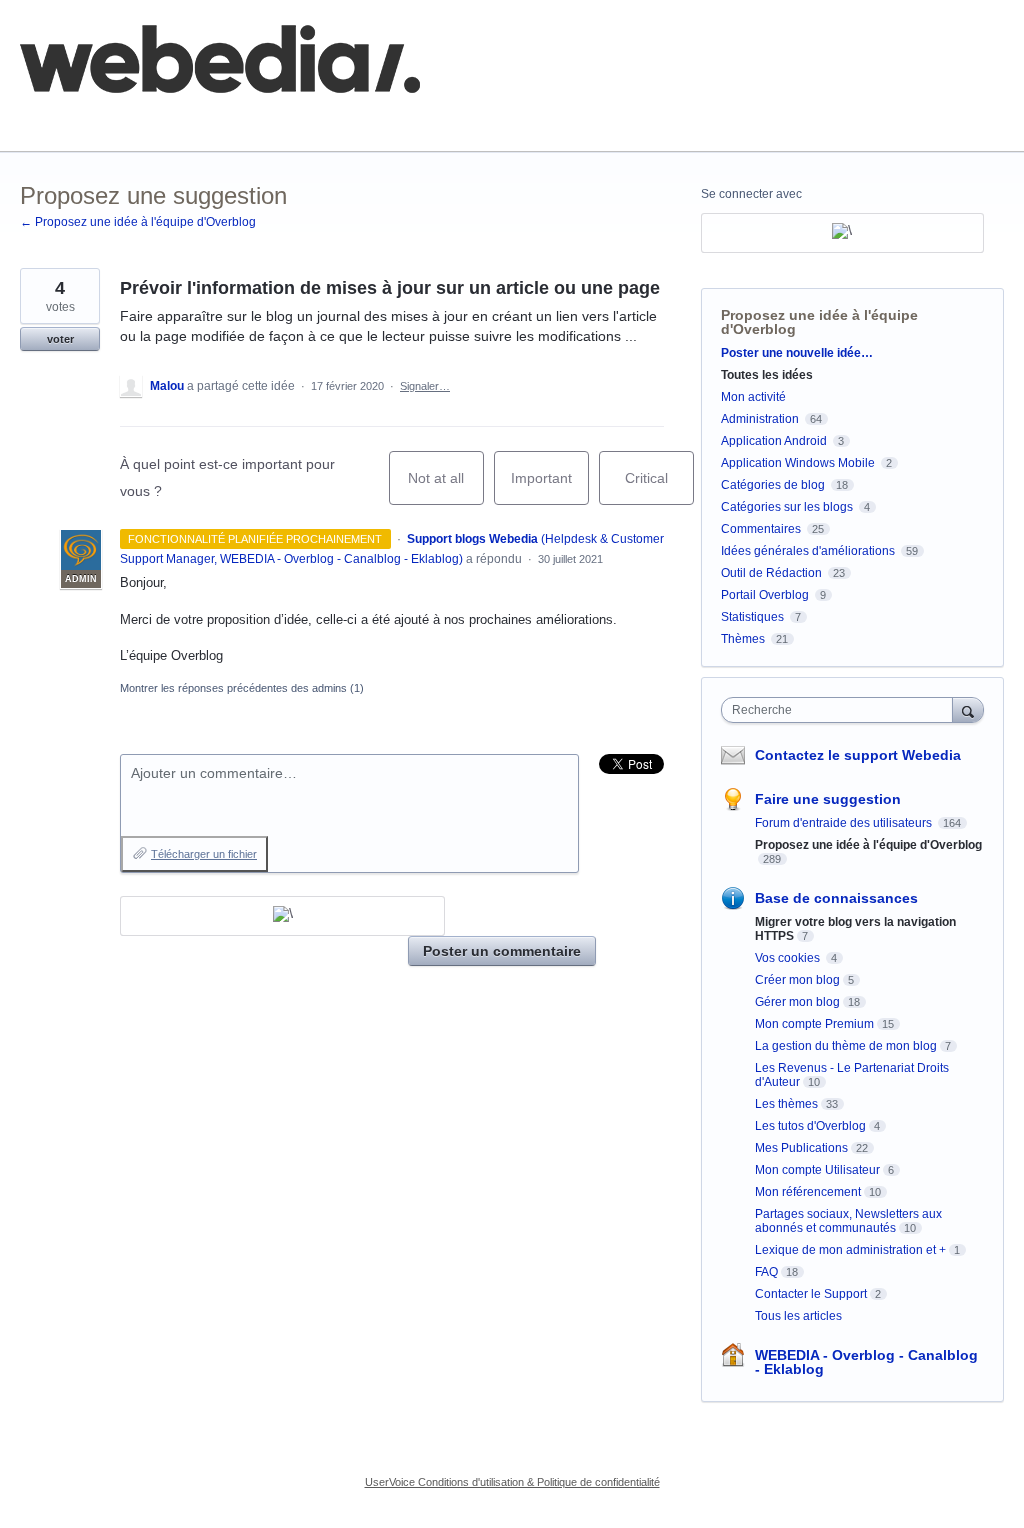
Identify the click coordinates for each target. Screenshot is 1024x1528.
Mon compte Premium (814, 1024)
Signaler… (425, 386)
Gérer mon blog (797, 1002)
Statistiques (752, 617)
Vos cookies (789, 958)
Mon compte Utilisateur (817, 1170)
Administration (760, 419)
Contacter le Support (811, 1294)
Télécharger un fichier (204, 854)
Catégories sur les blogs (787, 507)
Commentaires (761, 529)
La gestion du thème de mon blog (846, 1046)
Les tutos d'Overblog (810, 1126)
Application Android (774, 441)
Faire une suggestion (828, 799)
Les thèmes (786, 1104)
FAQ (238, 120)
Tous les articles (798, 1316)
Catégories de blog (773, 485)
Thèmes (743, 639)
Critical (659, 487)
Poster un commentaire (502, 951)
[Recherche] (968, 709)
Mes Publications (801, 1148)
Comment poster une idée (102, 120)
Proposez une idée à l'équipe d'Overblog (819, 322)
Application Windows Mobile (798, 463)
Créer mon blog (797, 980)
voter (60, 339)
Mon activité (753, 397)
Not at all (446, 487)
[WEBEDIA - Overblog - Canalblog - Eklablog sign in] (282, 916)
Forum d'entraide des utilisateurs (845, 823)
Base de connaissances (366, 120)
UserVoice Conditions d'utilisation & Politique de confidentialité (512, 1482)
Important (550, 487)
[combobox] (841, 710)
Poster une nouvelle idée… (797, 353)
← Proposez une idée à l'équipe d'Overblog (138, 222)
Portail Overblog (765, 595)
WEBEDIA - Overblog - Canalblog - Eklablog (866, 1362)
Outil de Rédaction (773, 573)
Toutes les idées (767, 375)
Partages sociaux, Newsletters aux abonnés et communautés (848, 1221)
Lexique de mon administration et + (850, 1250)
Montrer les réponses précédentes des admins (242, 688)
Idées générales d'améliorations (808, 551)
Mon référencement (808, 1192)
